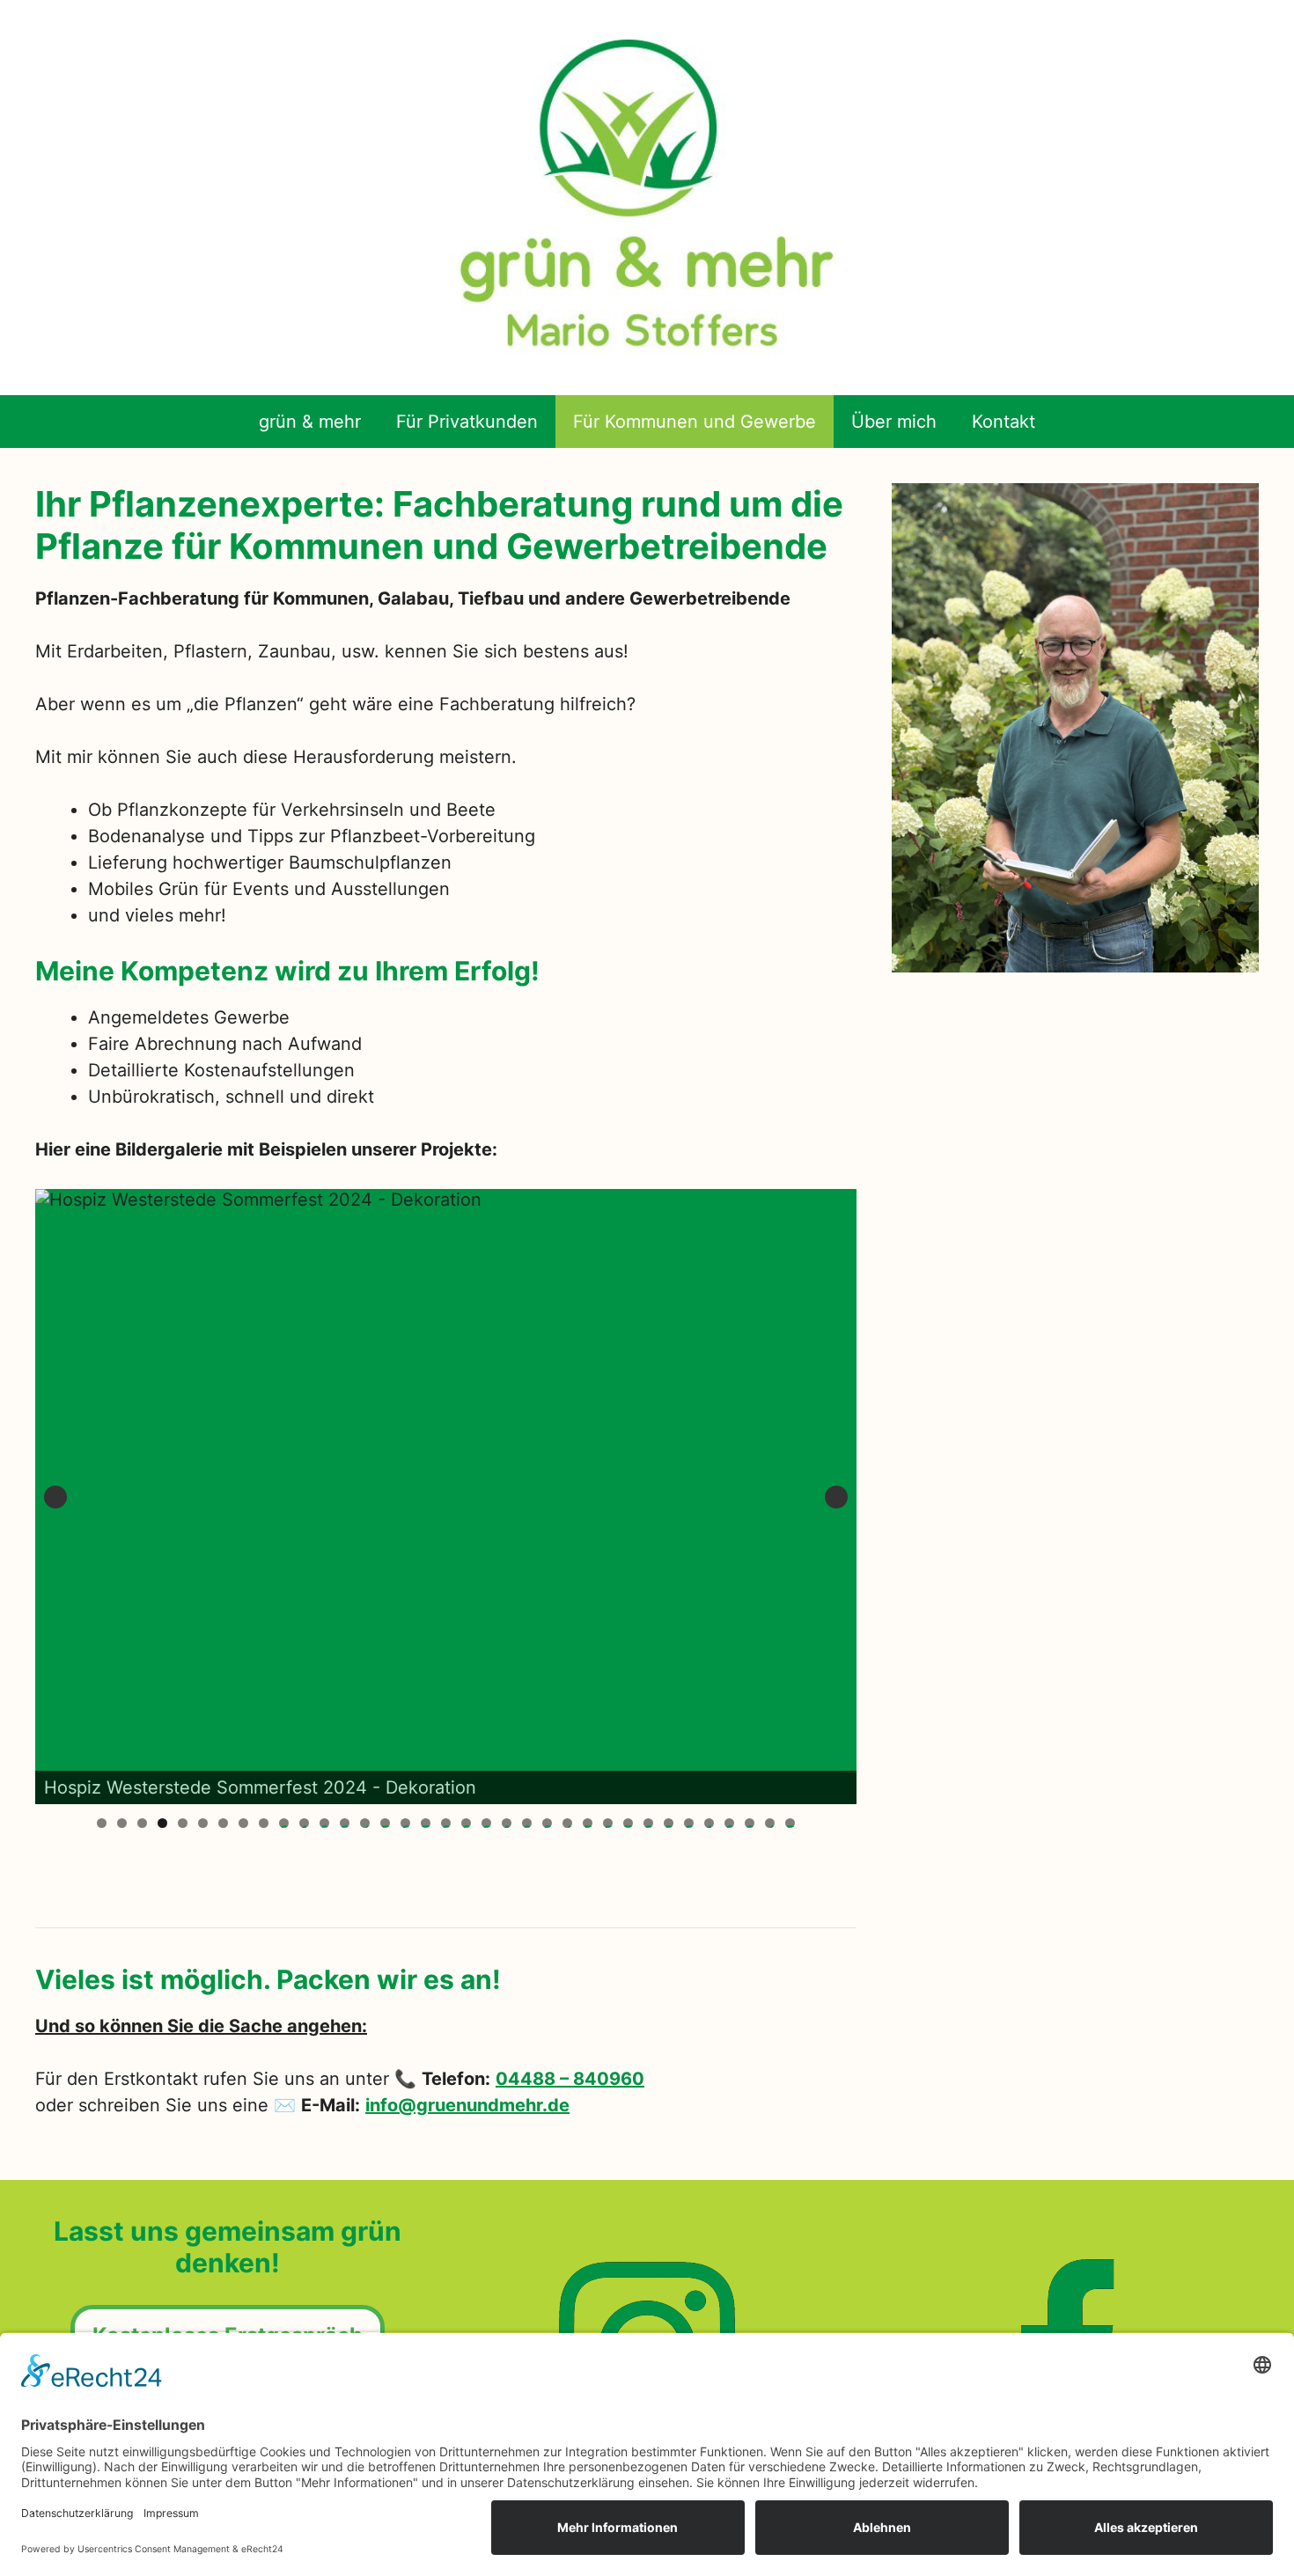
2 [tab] (122, 1823)
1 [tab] (102, 1823)
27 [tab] (628, 1823)
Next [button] (836, 1497)
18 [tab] (446, 1823)
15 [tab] (385, 1823)
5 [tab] (183, 1823)
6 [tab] (203, 1823)
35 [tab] (790, 1823)
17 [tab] (426, 1823)
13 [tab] (345, 1823)
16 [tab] (405, 1823)
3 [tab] (142, 1823)
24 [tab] (567, 1823)
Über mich (894, 422)
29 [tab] (669, 1823)
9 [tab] (264, 1823)
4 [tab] (162, 1823)
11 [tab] (305, 1823)
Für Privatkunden (467, 422)
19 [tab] (466, 1823)
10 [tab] (284, 1823)
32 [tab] (729, 1823)
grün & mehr (310, 422)
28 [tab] (648, 1823)
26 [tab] (608, 1823)
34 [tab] (770, 1823)
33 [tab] (750, 1823)
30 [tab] (689, 1823)
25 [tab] (588, 1823)
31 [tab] (709, 1823)
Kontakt (1004, 422)
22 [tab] (527, 1823)
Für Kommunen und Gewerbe (695, 422)
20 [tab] (486, 1823)
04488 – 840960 (570, 2079)
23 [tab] (547, 1823)
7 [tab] (223, 1823)
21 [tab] (507, 1823)
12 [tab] (324, 1823)
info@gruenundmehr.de (467, 2105)
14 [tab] (365, 1823)
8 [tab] (243, 1823)
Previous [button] (55, 1497)
